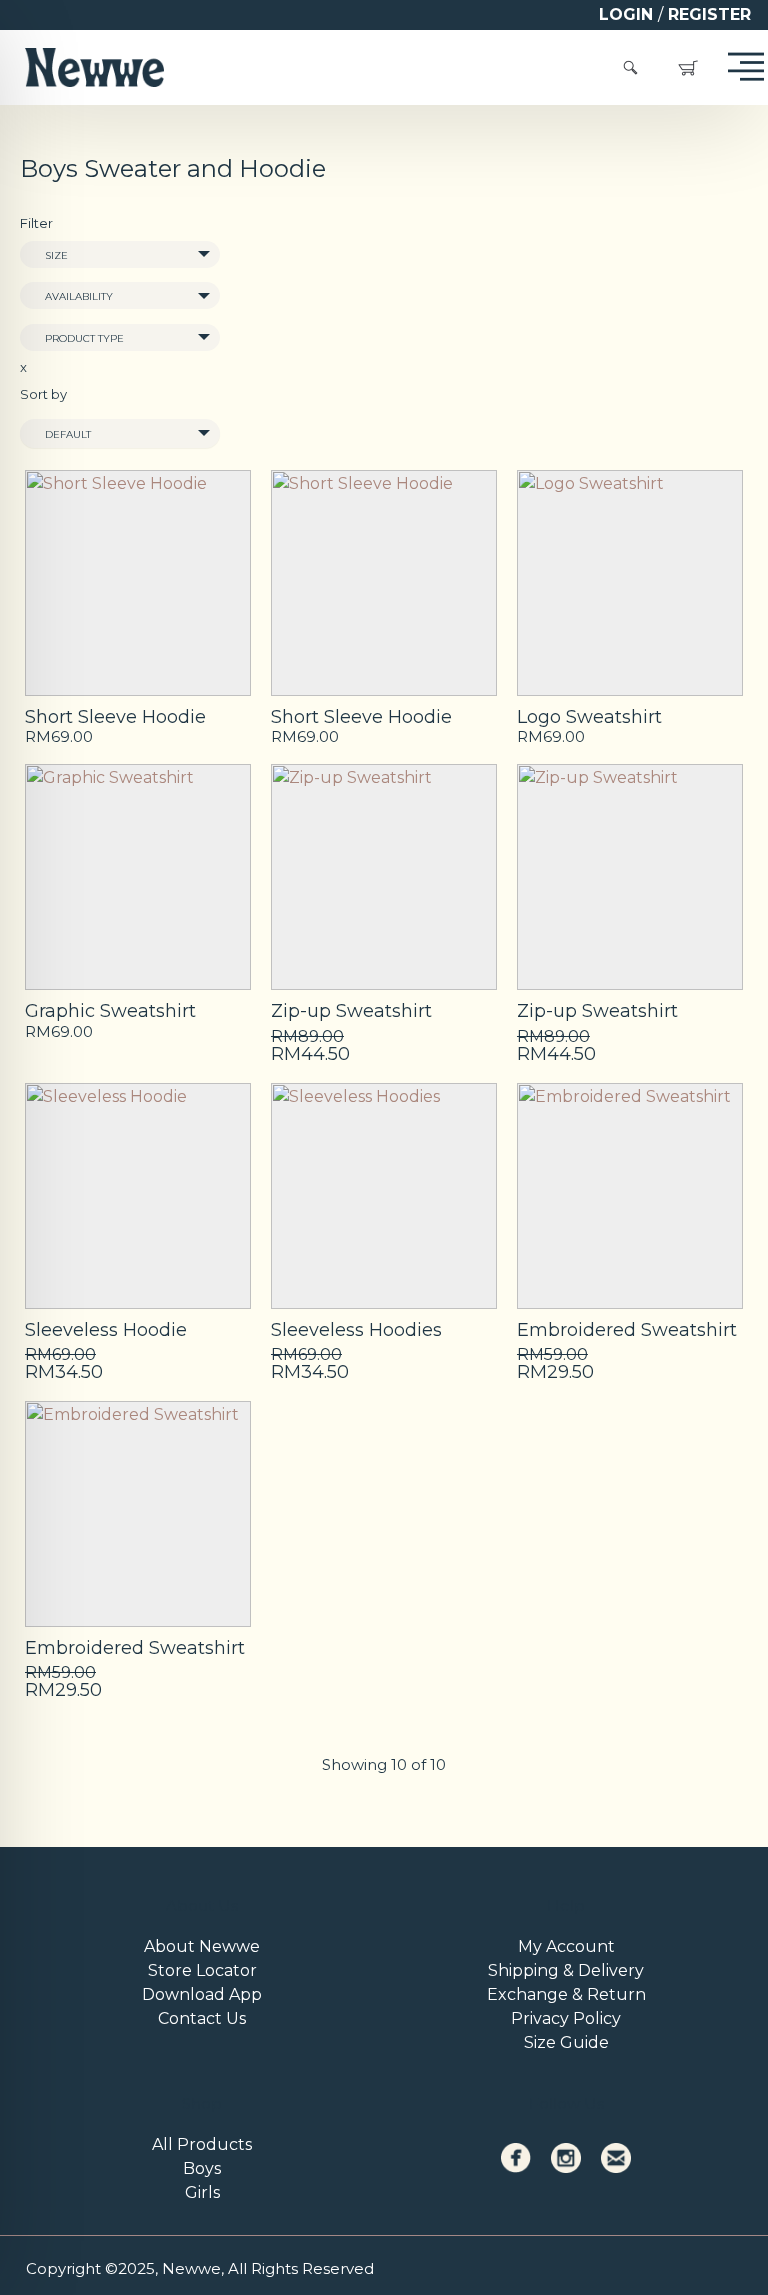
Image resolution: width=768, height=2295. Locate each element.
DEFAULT (68, 434)
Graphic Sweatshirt (110, 1011)
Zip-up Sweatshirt (351, 1011)
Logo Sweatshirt (589, 717)
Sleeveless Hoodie (106, 1330)
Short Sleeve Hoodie (115, 717)
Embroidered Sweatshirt (627, 1330)
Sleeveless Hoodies (356, 1330)
